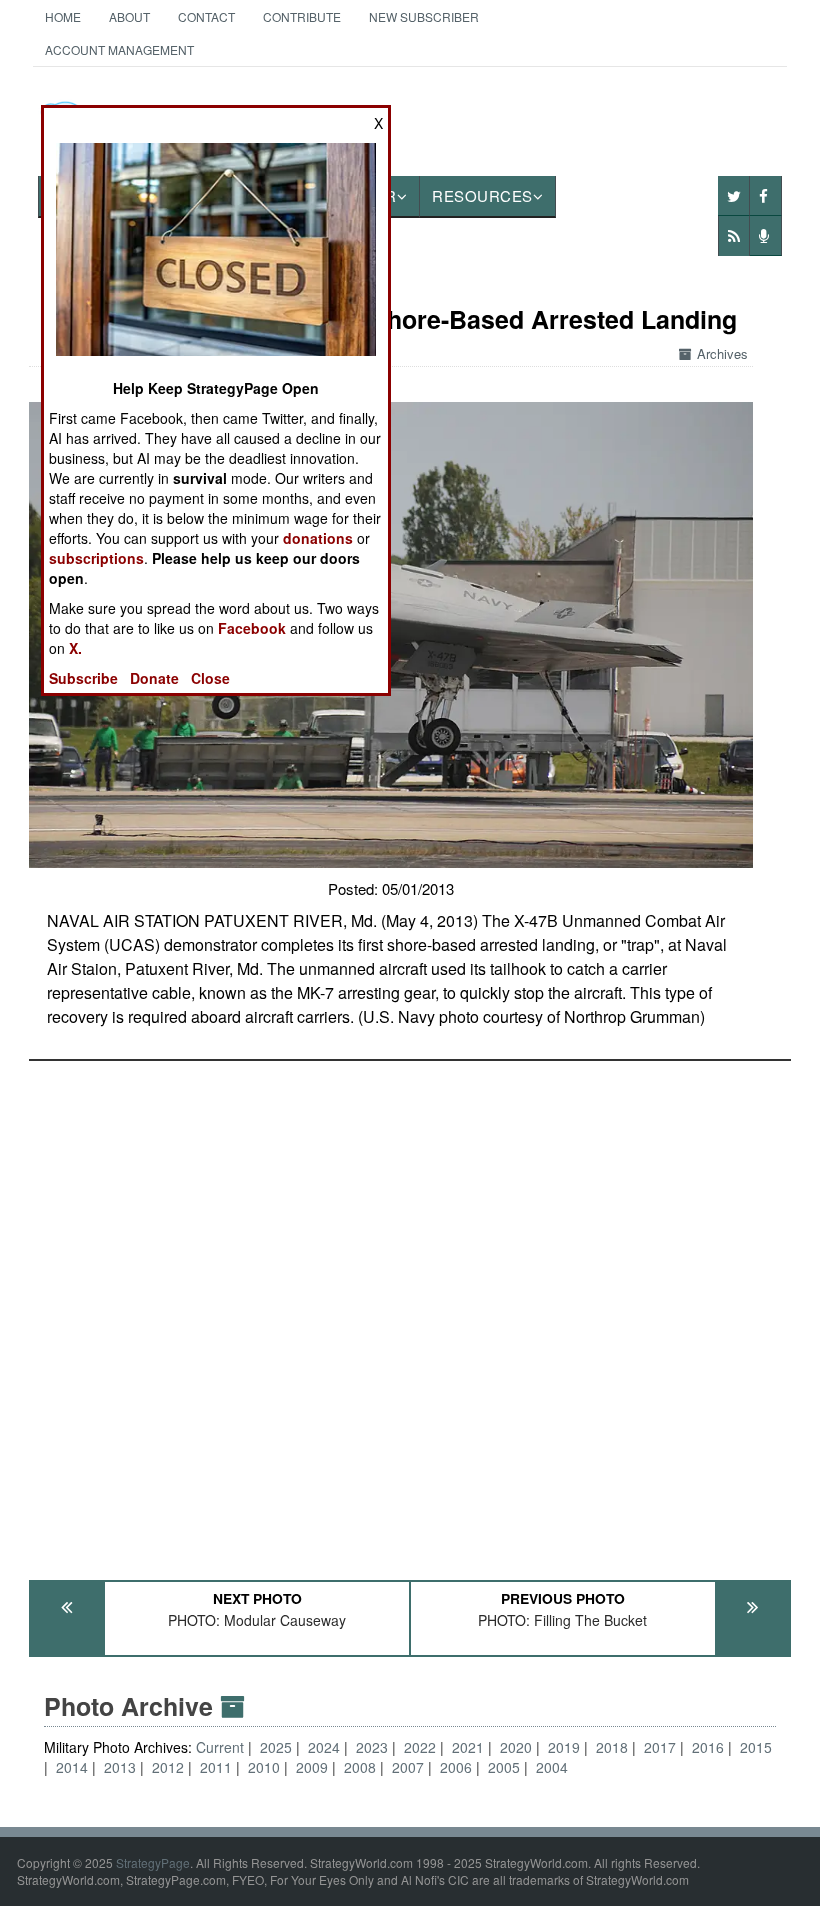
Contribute (302, 16)
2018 (612, 1747)
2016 (708, 1747)
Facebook (252, 628)
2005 (504, 1767)
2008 (360, 1767)
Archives (722, 353)
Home (63, 16)
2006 (456, 1767)
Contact (206, 16)
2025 (276, 1747)
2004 (552, 1767)
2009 (312, 1767)
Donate (154, 678)
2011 (216, 1767)
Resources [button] (482, 195)
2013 (120, 1767)
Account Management (119, 49)
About (129, 16)
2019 (564, 1747)
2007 (408, 1767)
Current (222, 1747)
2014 (72, 1767)
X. (75, 648)
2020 (516, 1747)
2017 (660, 1747)
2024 (324, 1747)
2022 (420, 1747)
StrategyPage (153, 1862)
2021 (468, 1747)
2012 (168, 1767)
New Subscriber (424, 16)
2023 (372, 1747)
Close (210, 678)
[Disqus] (410, 1311)
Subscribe (83, 678)
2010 (264, 1767)
